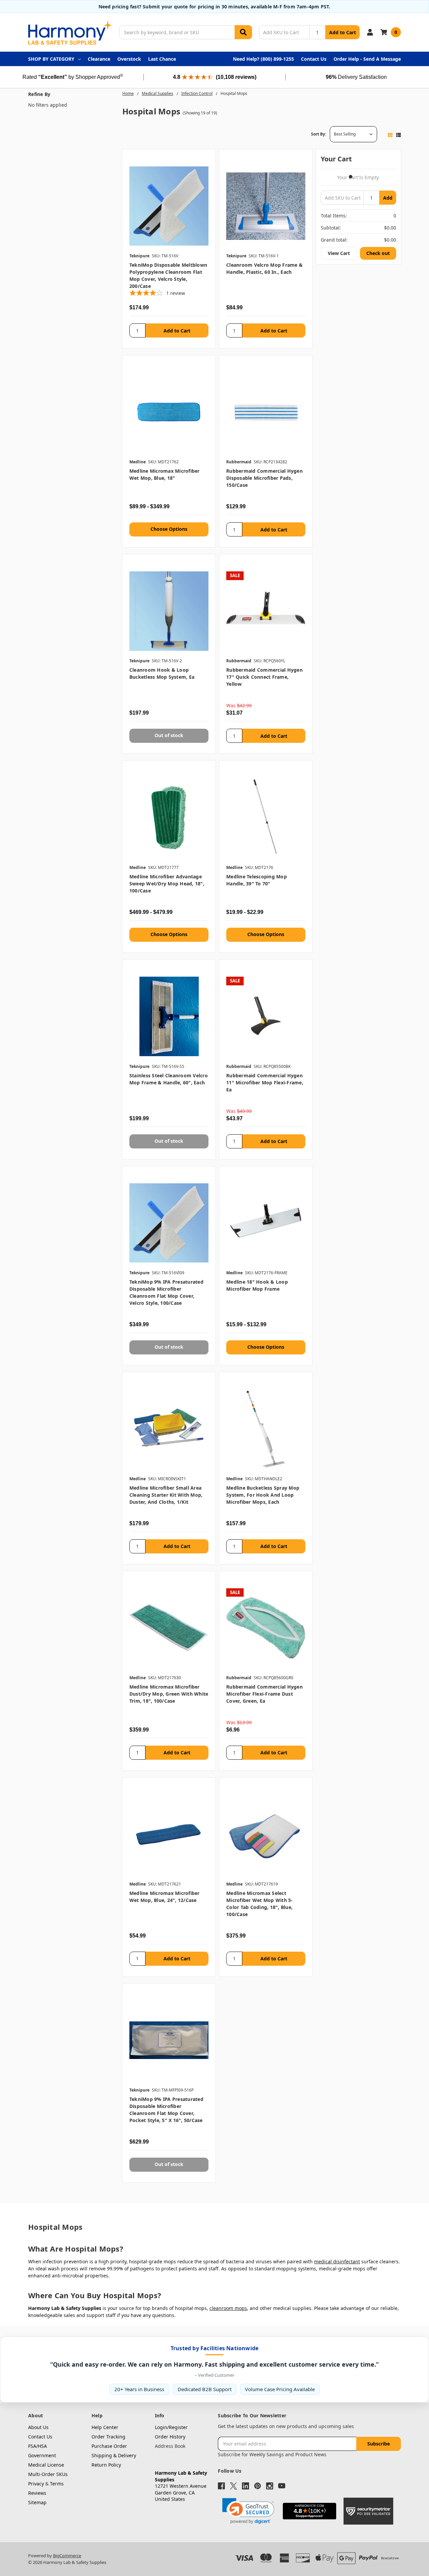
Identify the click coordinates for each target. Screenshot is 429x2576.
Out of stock (169, 735)
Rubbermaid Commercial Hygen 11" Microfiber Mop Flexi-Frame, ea (265, 1083)
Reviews (37, 2493)
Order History (170, 2437)
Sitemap (37, 2502)
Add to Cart (343, 32)
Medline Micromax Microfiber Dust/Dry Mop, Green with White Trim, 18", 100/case (169, 1694)
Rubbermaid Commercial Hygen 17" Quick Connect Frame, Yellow (264, 677)
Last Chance (162, 59)
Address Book (170, 2446)
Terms (57, 2484)
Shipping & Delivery (114, 2455)
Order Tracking (108, 2437)
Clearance (99, 59)
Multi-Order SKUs (48, 2474)
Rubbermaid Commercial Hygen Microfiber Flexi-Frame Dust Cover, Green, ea (264, 1694)
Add (388, 198)
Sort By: (319, 134)
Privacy (36, 2484)
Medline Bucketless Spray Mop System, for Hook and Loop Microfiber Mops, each (263, 1495)
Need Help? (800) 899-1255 (263, 59)
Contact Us (314, 59)
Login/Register (171, 2427)
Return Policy (106, 2465)
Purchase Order (109, 2446)
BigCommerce (67, 2556)
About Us (38, 2427)
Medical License (46, 2465)
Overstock (129, 59)
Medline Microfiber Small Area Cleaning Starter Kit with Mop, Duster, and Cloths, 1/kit (166, 1495)
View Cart (339, 253)
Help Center (105, 2427)
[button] (248, 2511)
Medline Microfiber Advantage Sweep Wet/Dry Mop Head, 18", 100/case (167, 884)
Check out (378, 253)
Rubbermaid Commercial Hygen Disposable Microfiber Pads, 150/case (264, 478)
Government (42, 2455)
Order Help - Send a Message (367, 59)
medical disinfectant (337, 2261)
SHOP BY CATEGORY (51, 59)
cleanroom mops (228, 2308)
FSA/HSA (38, 2446)
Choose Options (169, 529)
